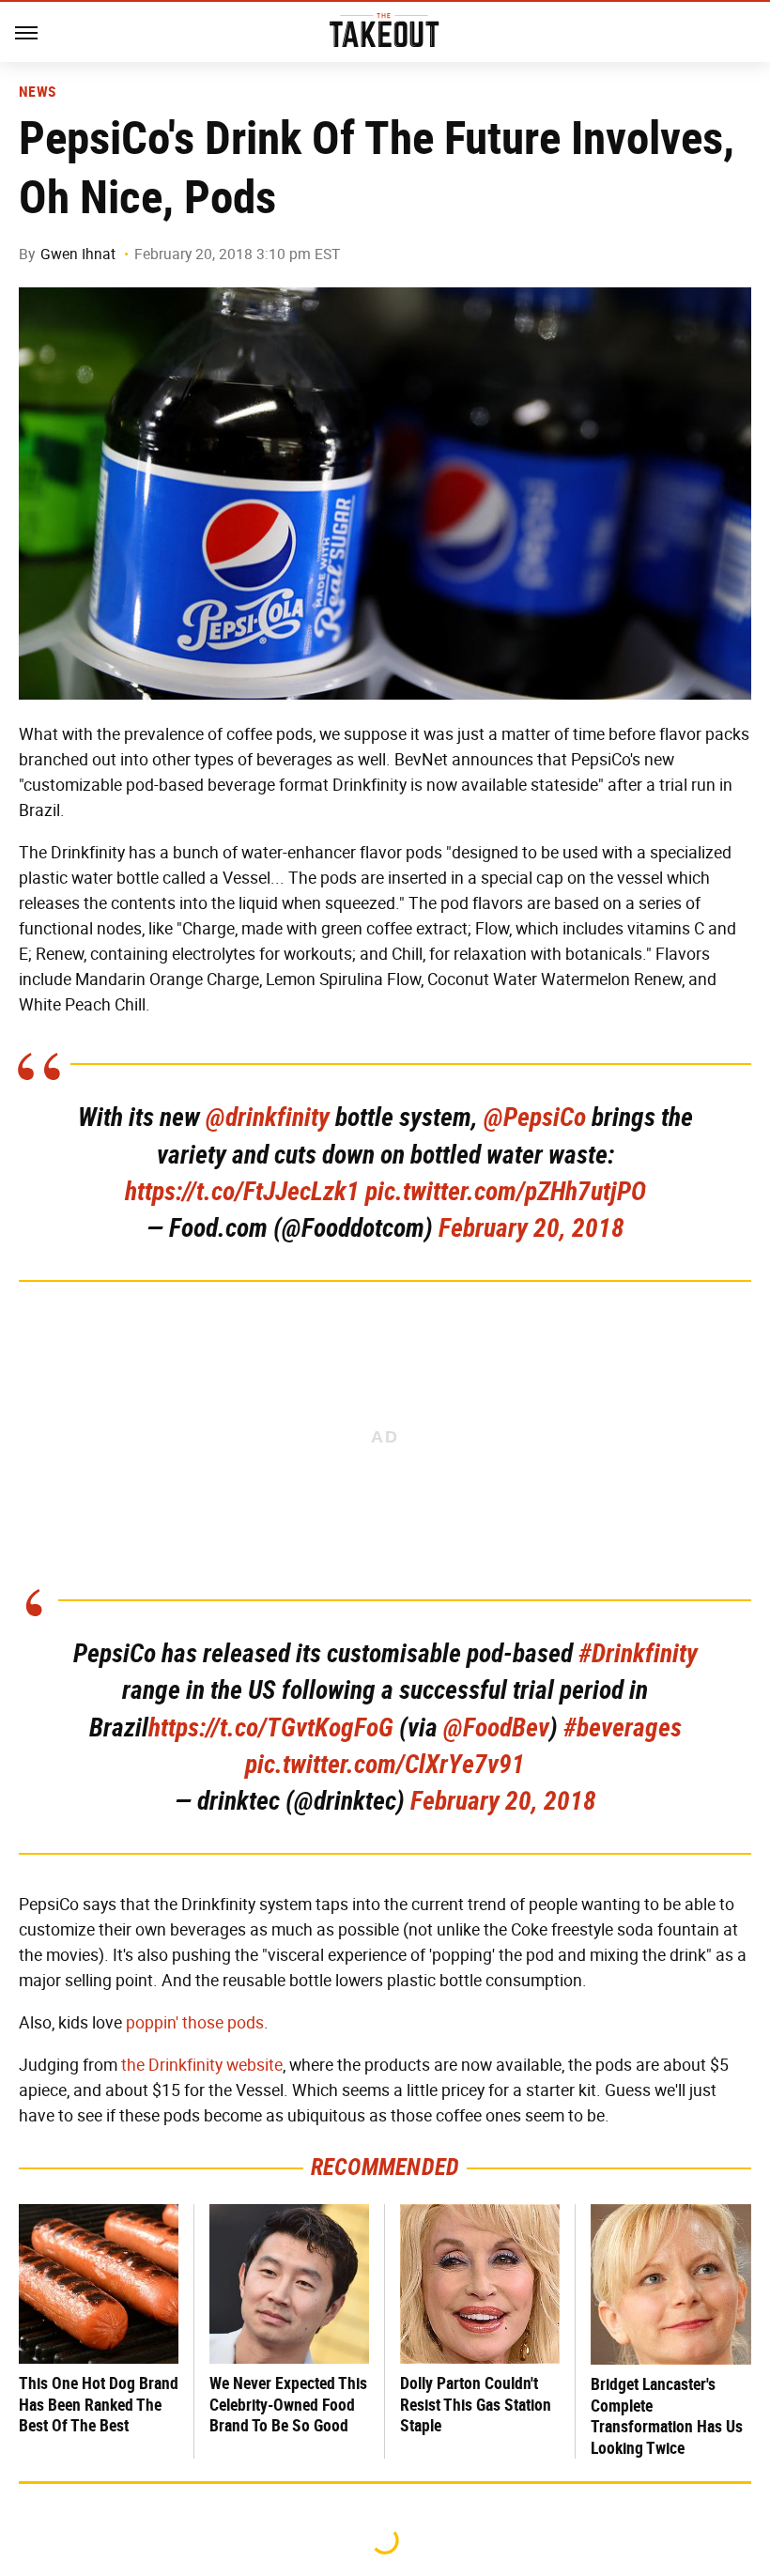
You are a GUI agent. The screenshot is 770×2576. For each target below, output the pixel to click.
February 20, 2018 (531, 1228)
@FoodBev (496, 1728)
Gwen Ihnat (78, 254)
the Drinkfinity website (202, 2065)
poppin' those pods (195, 2023)
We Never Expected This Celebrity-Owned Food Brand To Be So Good (288, 2404)
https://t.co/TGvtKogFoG (271, 1728)
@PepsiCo (535, 1117)
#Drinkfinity (638, 1653)
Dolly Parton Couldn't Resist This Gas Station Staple (476, 2404)
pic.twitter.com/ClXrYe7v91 (385, 1764)
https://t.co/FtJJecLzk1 (242, 1191)
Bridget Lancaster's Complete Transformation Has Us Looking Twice (667, 2416)
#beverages (623, 1728)
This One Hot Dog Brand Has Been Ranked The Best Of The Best (99, 2404)
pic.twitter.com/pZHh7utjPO (506, 1191)
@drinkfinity (268, 1117)
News (37, 92)
